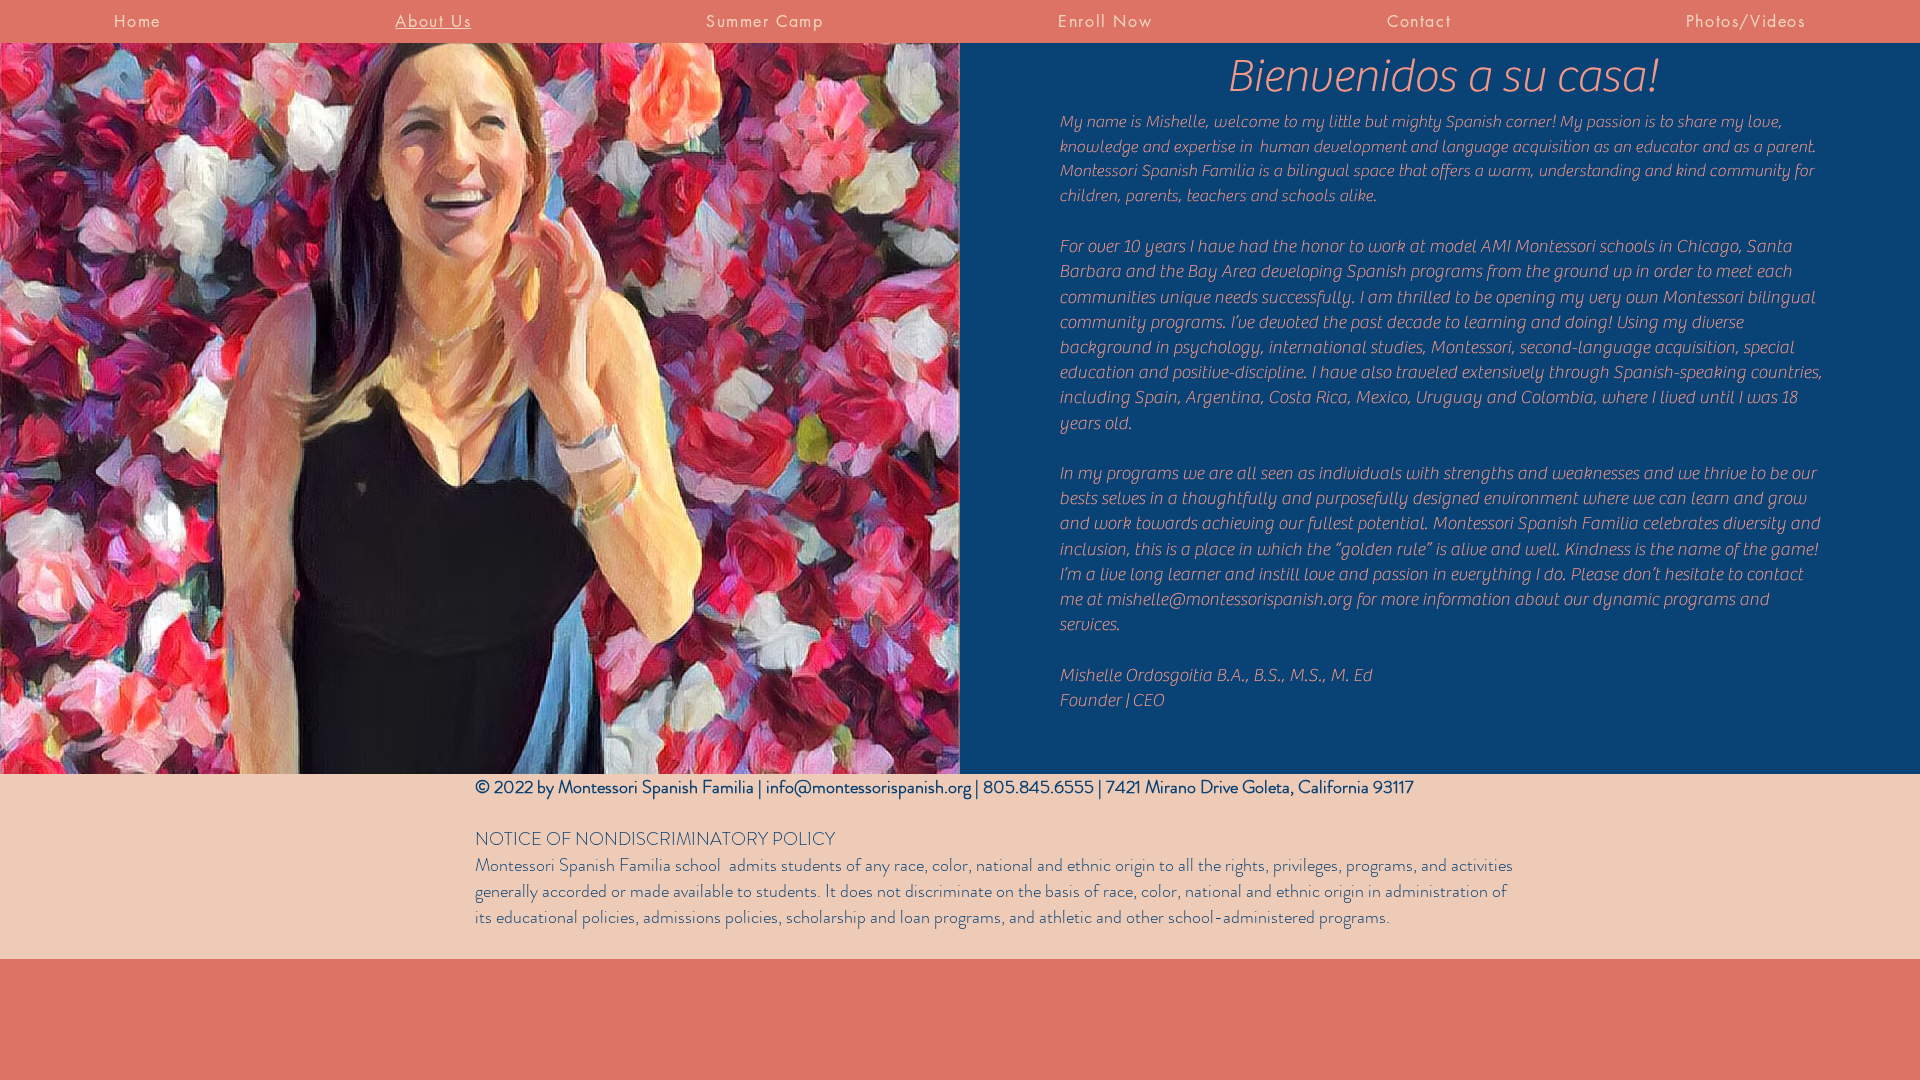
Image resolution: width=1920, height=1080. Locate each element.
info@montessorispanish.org (868, 787)
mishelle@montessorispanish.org (1229, 599)
